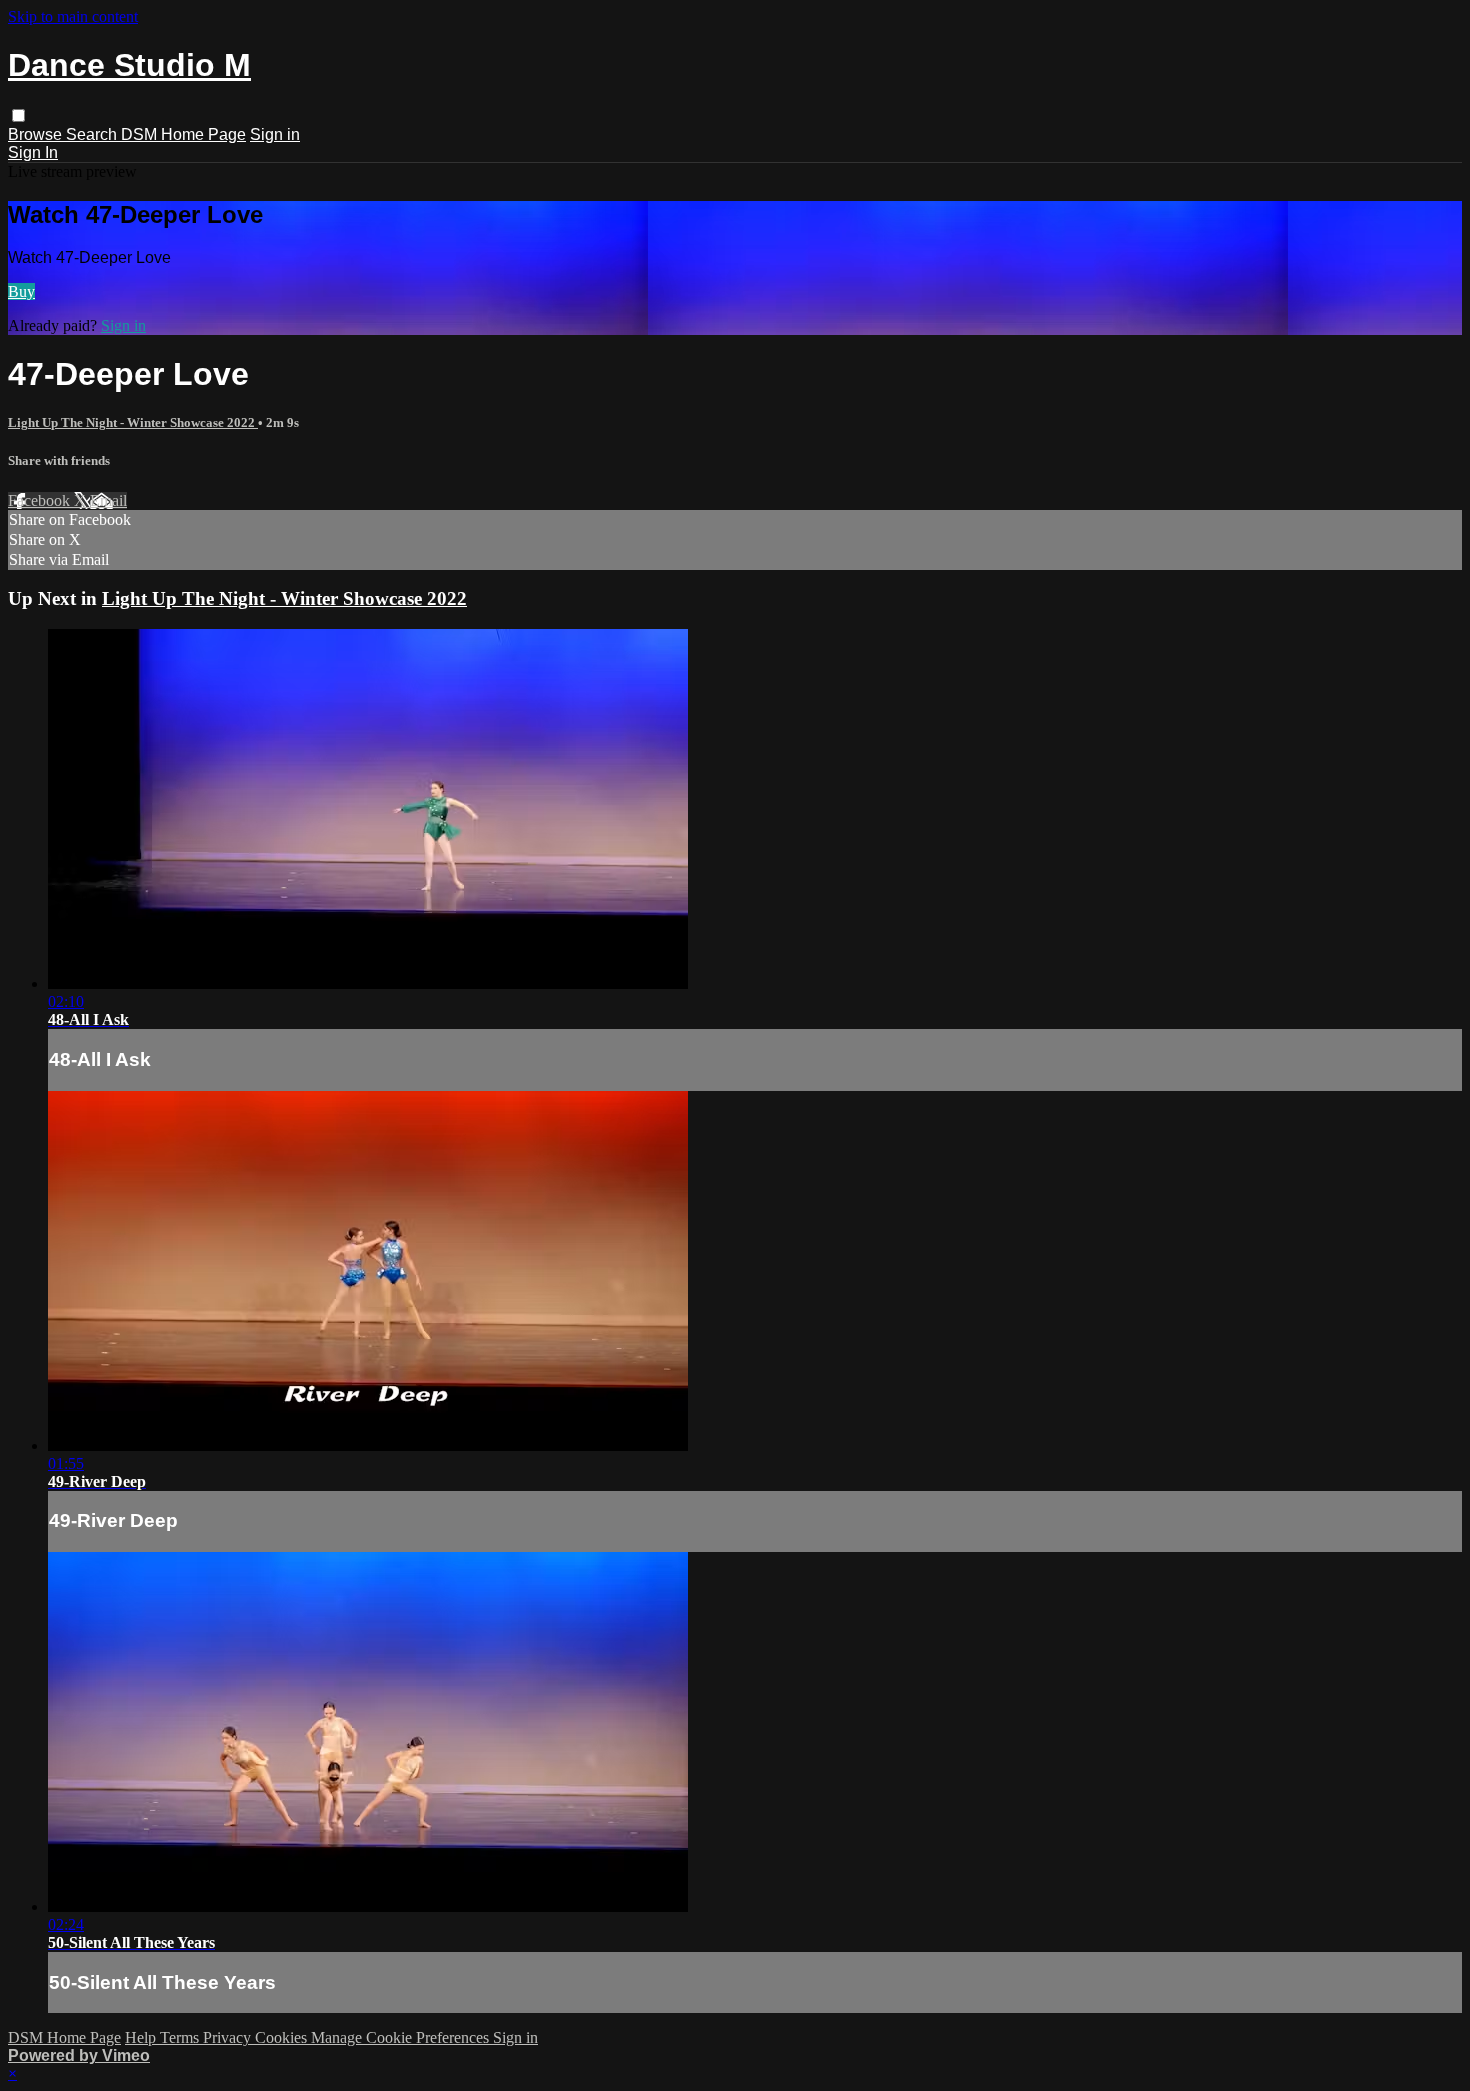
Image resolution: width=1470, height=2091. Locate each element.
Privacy (229, 2037)
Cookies (283, 2037)
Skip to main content (73, 16)
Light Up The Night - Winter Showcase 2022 (133, 422)
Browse (37, 134)
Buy (21, 291)
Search (93, 134)
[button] (18, 115)
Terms (181, 2037)
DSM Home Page (183, 134)
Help (142, 2037)
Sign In (33, 152)
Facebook (41, 500)
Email (108, 500)
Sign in (275, 134)
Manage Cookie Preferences (402, 2037)
